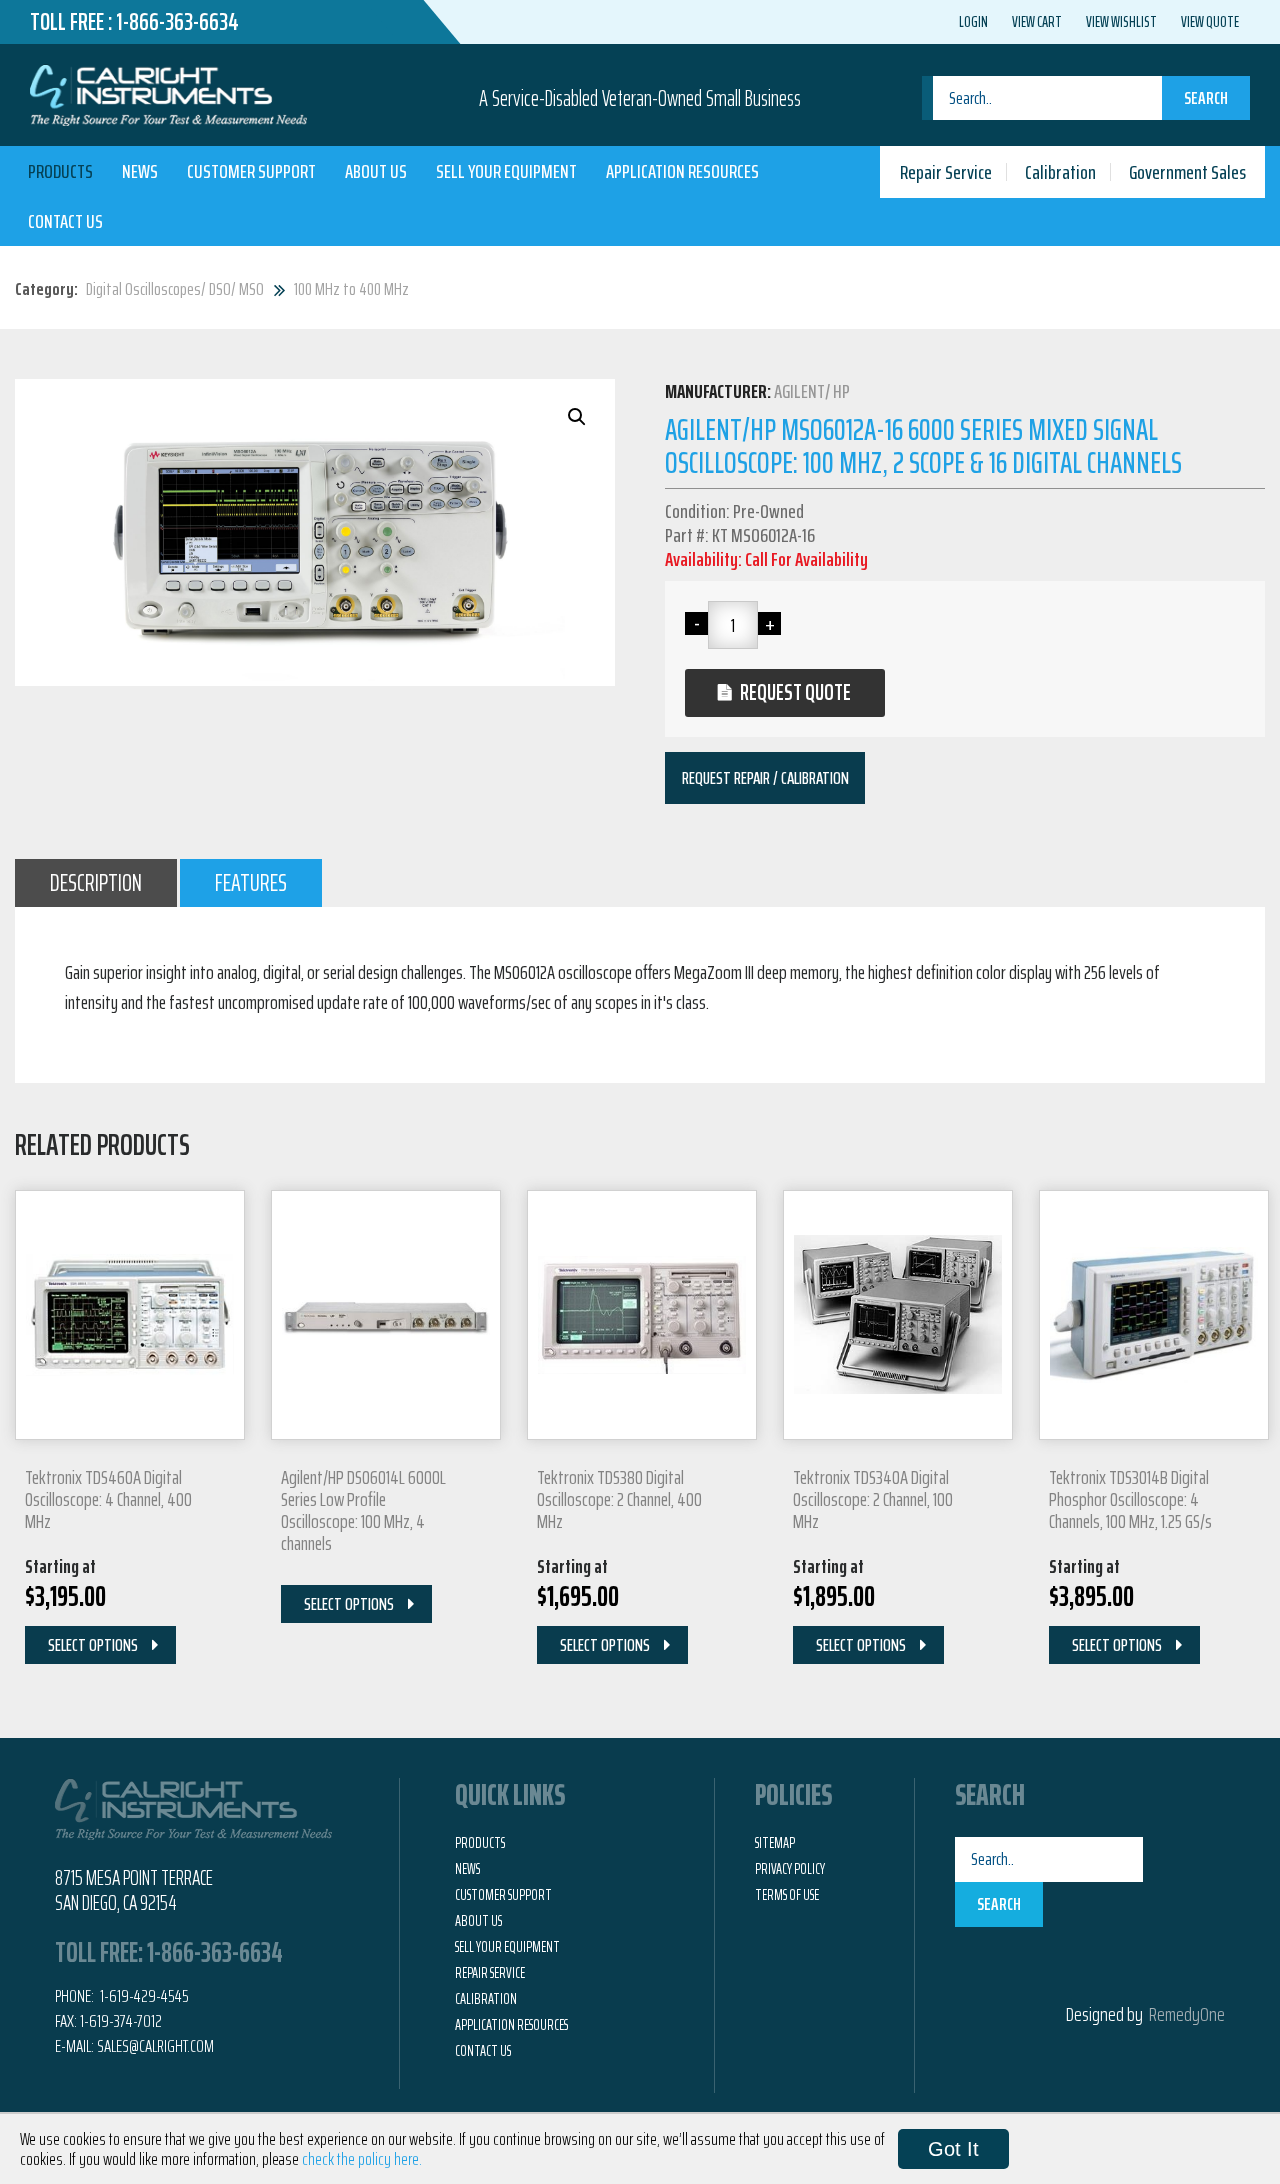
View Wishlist (1121, 22)
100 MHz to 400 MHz (351, 289)
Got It (953, 2149)
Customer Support (251, 171)
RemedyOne (1187, 2014)
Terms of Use (787, 1895)
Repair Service (946, 172)
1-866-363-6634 (177, 22)
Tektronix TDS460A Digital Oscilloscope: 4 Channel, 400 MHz (108, 1499)
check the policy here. (362, 2159)
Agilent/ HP (812, 391)
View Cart (1037, 22)
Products (60, 171)
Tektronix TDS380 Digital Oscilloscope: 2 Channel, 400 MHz (619, 1499)
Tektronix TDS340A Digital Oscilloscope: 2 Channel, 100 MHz (873, 1499)
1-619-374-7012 (121, 2021)
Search (1206, 98)
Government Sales (1187, 172)
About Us (376, 171)
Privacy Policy (790, 1869)
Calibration (1060, 172)
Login (973, 22)
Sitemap (775, 1843)
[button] (577, 417)
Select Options (93, 1645)
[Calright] (168, 93)
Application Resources (682, 171)
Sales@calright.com (155, 2046)
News (140, 171)
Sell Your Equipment (506, 171)
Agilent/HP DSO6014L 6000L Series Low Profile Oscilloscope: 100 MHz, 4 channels (363, 1510)
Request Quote (795, 692)
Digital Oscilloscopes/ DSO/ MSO (175, 289)
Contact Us (65, 221)
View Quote (1210, 22)
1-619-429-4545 (143, 1996)
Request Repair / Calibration (765, 778)
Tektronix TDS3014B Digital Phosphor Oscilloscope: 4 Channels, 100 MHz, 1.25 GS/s (1130, 1499)
